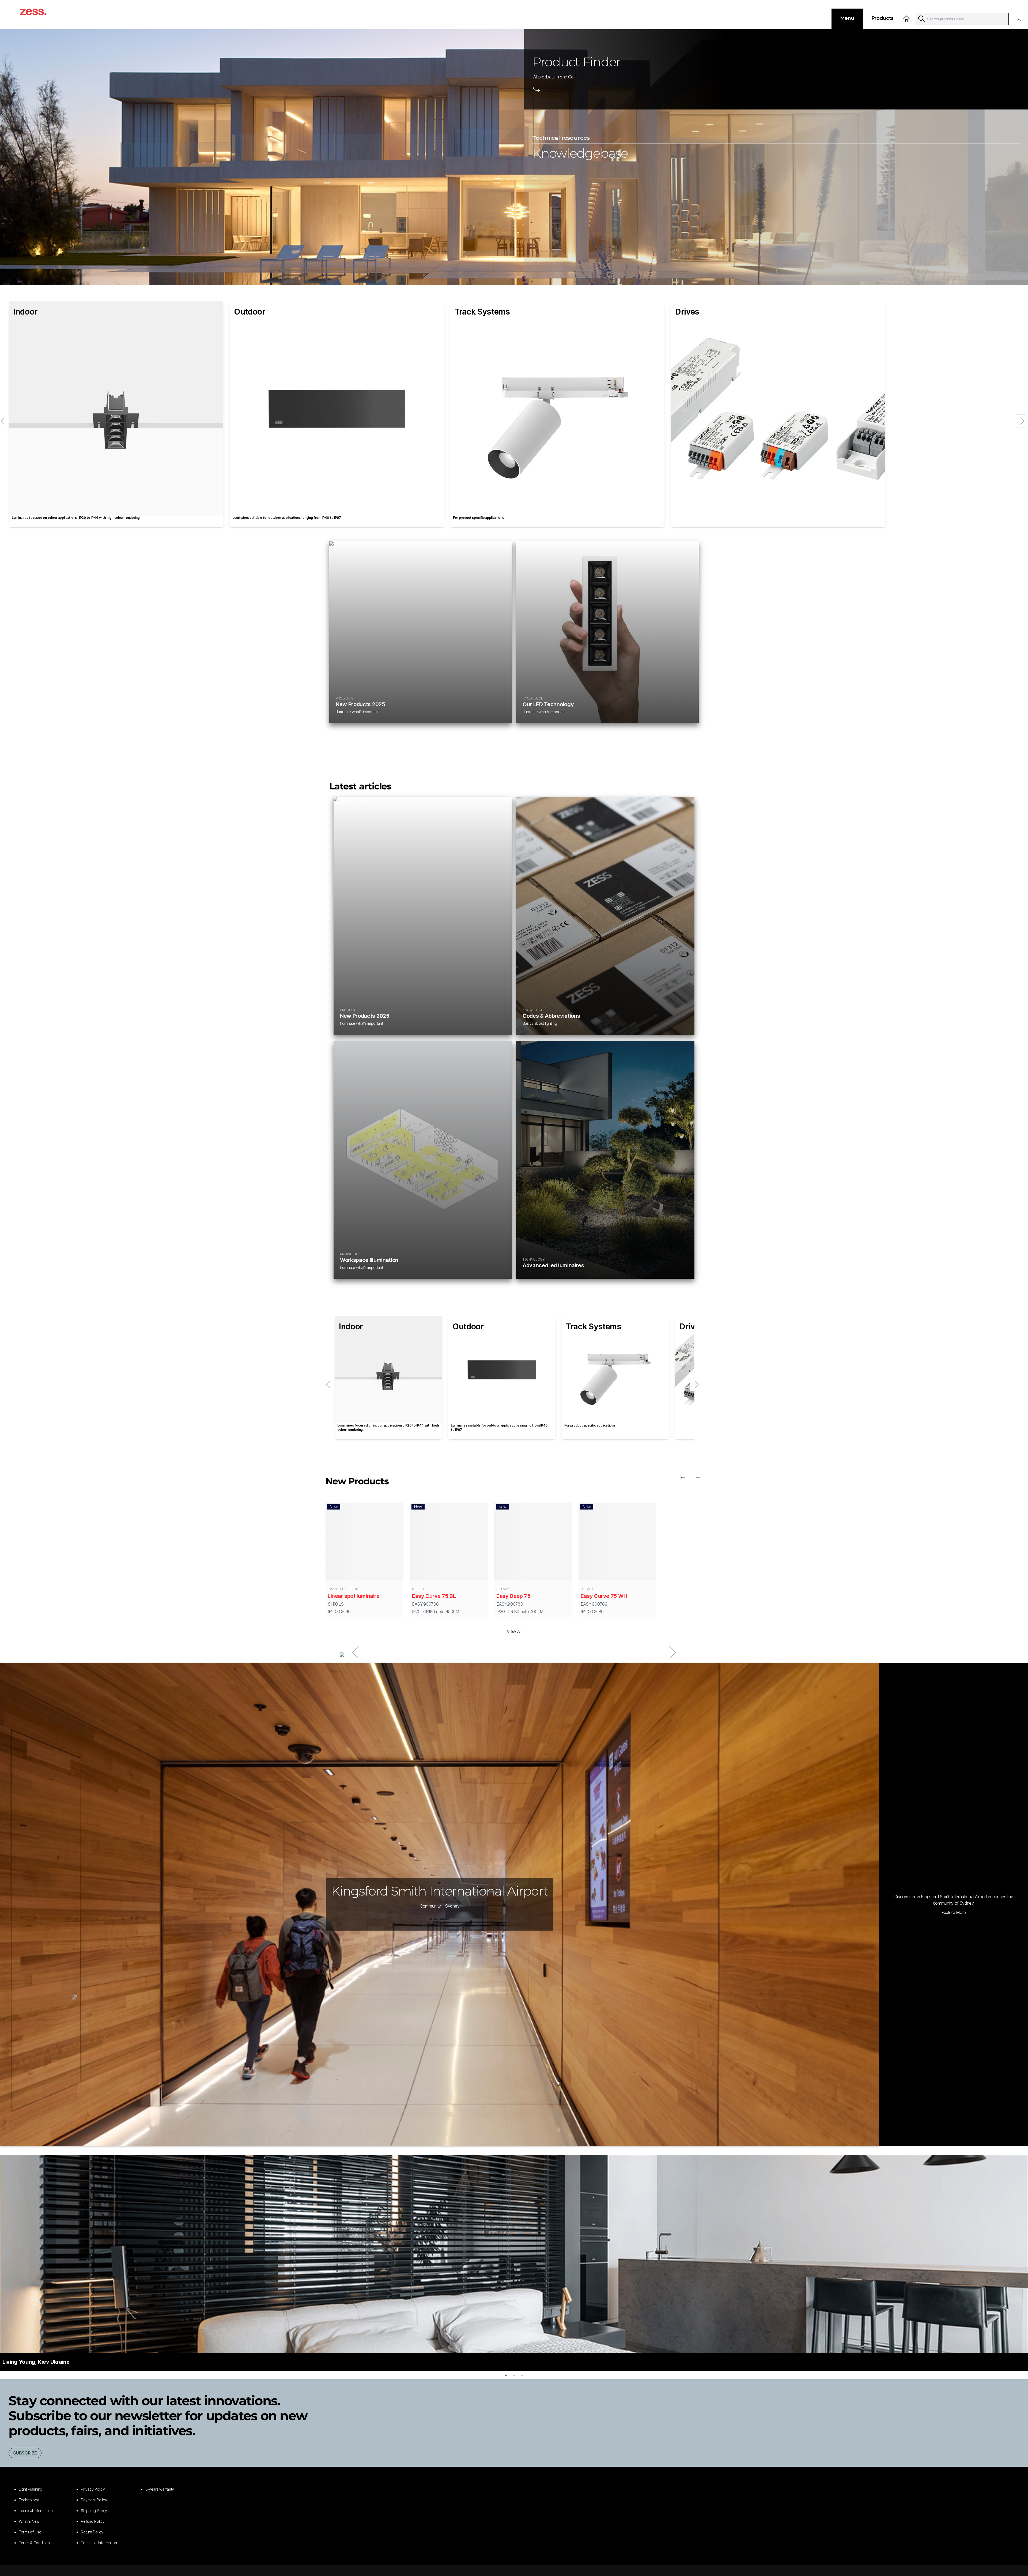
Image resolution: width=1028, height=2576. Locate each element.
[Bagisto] (39, 15)
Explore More (954, 1912)
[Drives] (778, 408)
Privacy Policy (93, 2489)
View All (514, 1631)
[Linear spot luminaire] (364, 1543)
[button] (1021, 19)
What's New (29, 2521)
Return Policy (92, 2532)
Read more (440, 1919)
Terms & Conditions (35, 2543)
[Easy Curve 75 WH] (617, 1543)
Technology (29, 2500)
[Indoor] (116, 408)
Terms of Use (30, 2532)
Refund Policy (93, 2521)
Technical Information (99, 2543)
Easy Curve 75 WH (604, 1596)
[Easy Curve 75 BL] (449, 1543)
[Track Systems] (557, 408)
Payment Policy (94, 2500)
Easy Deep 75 (513, 1596)
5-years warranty (160, 2489)
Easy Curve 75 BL (434, 1596)
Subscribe (25, 2453)
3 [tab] (522, 2375)
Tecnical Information (36, 2511)
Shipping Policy (94, 2511)
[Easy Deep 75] (533, 1543)
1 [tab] (506, 2375)
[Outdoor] (337, 408)
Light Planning (31, 2489)
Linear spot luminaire (354, 1596)
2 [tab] (514, 2375)
